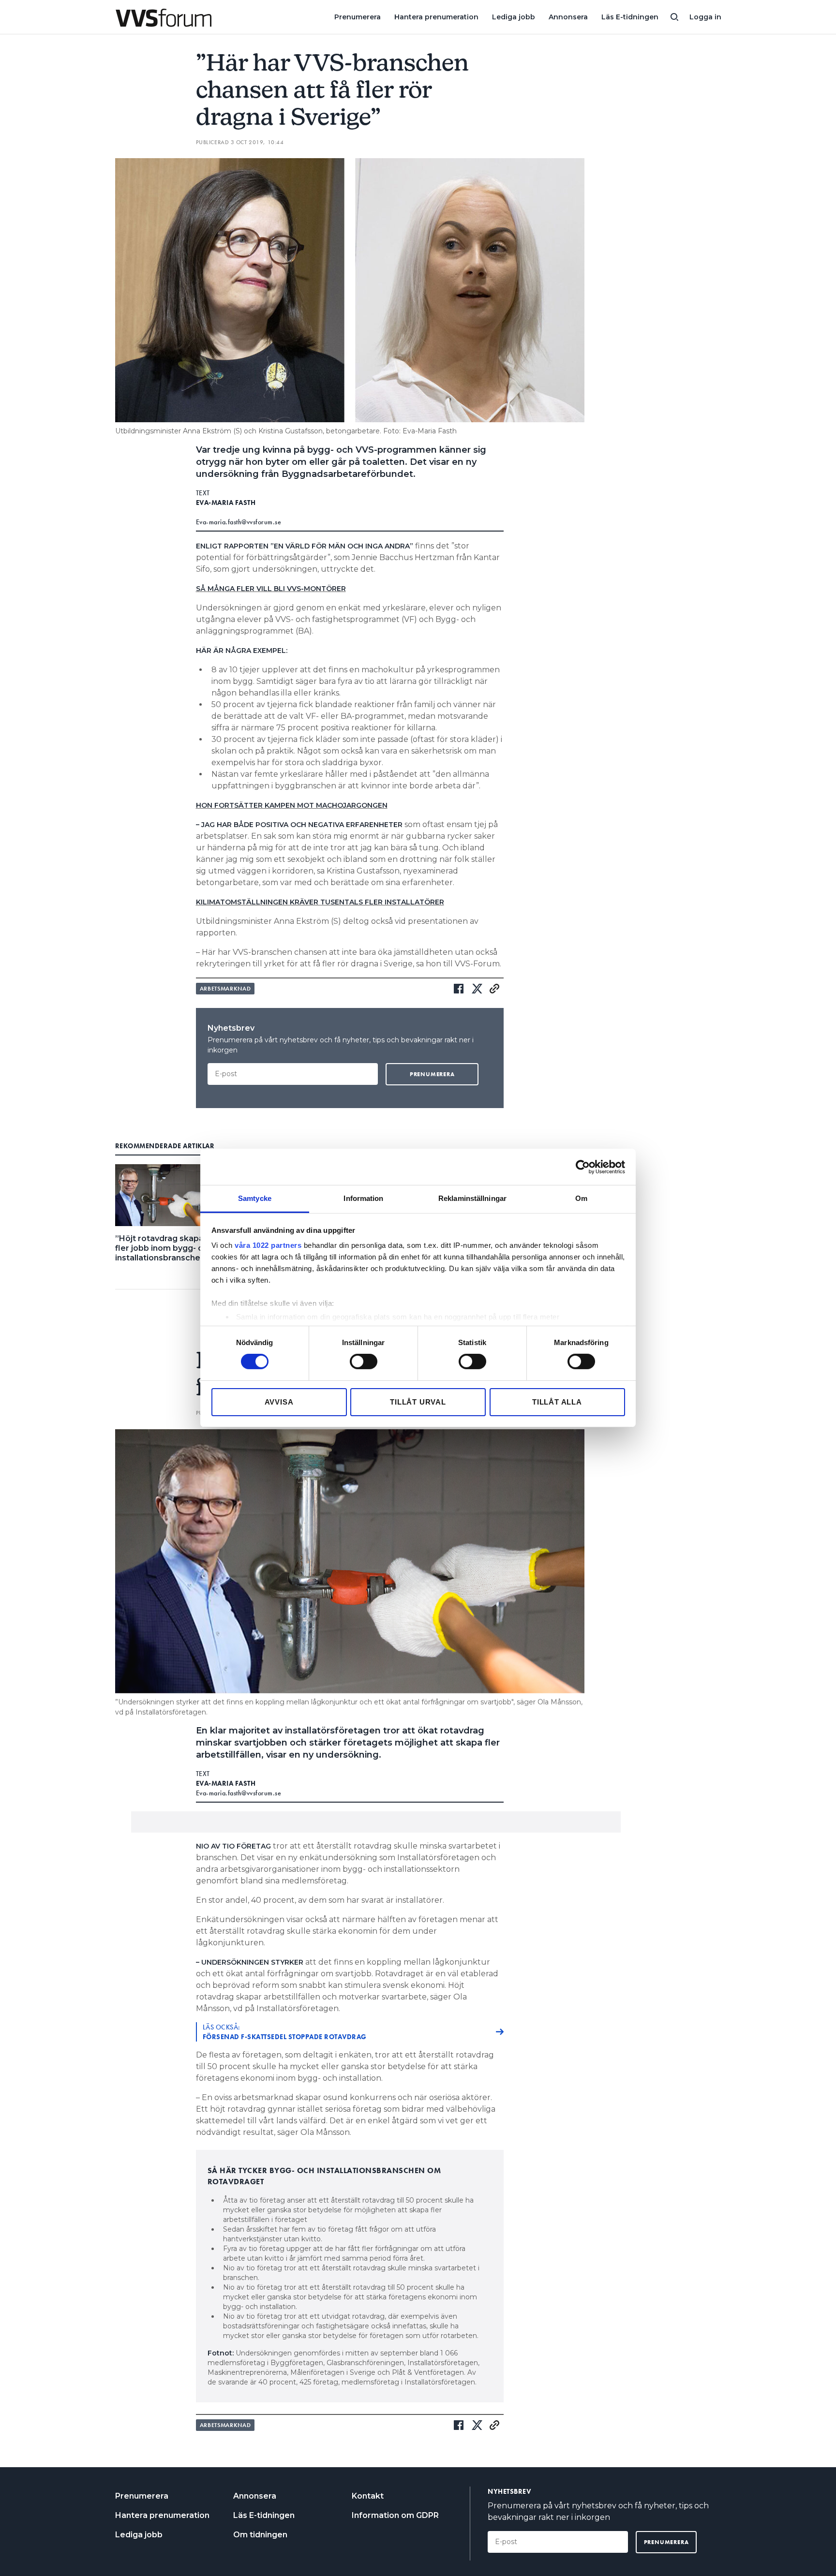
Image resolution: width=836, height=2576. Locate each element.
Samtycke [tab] (255, 1198)
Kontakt (368, 2496)
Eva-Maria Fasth (226, 503)
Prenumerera (358, 17)
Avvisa (279, 1402)
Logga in (705, 17)
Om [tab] (581, 1198)
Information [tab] (363, 1198)
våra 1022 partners (268, 1245)
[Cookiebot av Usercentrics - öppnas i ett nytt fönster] (583, 1167)
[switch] (364, 1362)
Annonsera (568, 17)
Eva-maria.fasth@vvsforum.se (239, 522)
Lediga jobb (514, 17)
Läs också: (285, 2032)
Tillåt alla (557, 1402)
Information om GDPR (395, 2515)
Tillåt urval (418, 1402)
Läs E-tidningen (630, 17)
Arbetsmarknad (225, 989)
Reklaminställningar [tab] (472, 1198)
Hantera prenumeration (436, 17)
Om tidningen (260, 2535)
